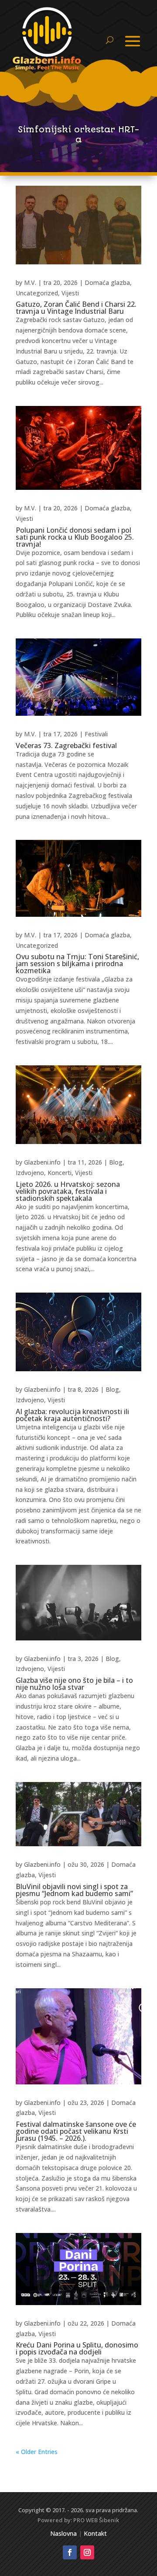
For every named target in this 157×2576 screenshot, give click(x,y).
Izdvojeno (30, 1173)
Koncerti (60, 1173)
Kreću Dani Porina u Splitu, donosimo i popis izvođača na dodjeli (77, 2348)
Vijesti (70, 293)
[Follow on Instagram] (87, 2552)
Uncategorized (37, 293)
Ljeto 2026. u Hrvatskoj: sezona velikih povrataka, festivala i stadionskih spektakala (68, 1191)
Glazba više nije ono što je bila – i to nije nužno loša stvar (74, 1684)
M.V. (30, 283)
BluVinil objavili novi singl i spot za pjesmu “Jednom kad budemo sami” (74, 1890)
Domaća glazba (107, 283)
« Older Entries (37, 2452)
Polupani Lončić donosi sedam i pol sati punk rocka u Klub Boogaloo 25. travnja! (75, 537)
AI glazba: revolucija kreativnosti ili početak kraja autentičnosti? (72, 1415)
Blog (116, 1162)
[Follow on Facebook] (70, 2552)
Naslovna (63, 2533)
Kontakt (95, 2533)
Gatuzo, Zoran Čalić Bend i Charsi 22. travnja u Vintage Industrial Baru (76, 308)
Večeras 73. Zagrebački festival (66, 745)
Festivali (96, 734)
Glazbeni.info (42, 1162)
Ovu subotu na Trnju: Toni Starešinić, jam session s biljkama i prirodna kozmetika (77, 964)
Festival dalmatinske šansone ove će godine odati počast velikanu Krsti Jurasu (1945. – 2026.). (76, 2131)
